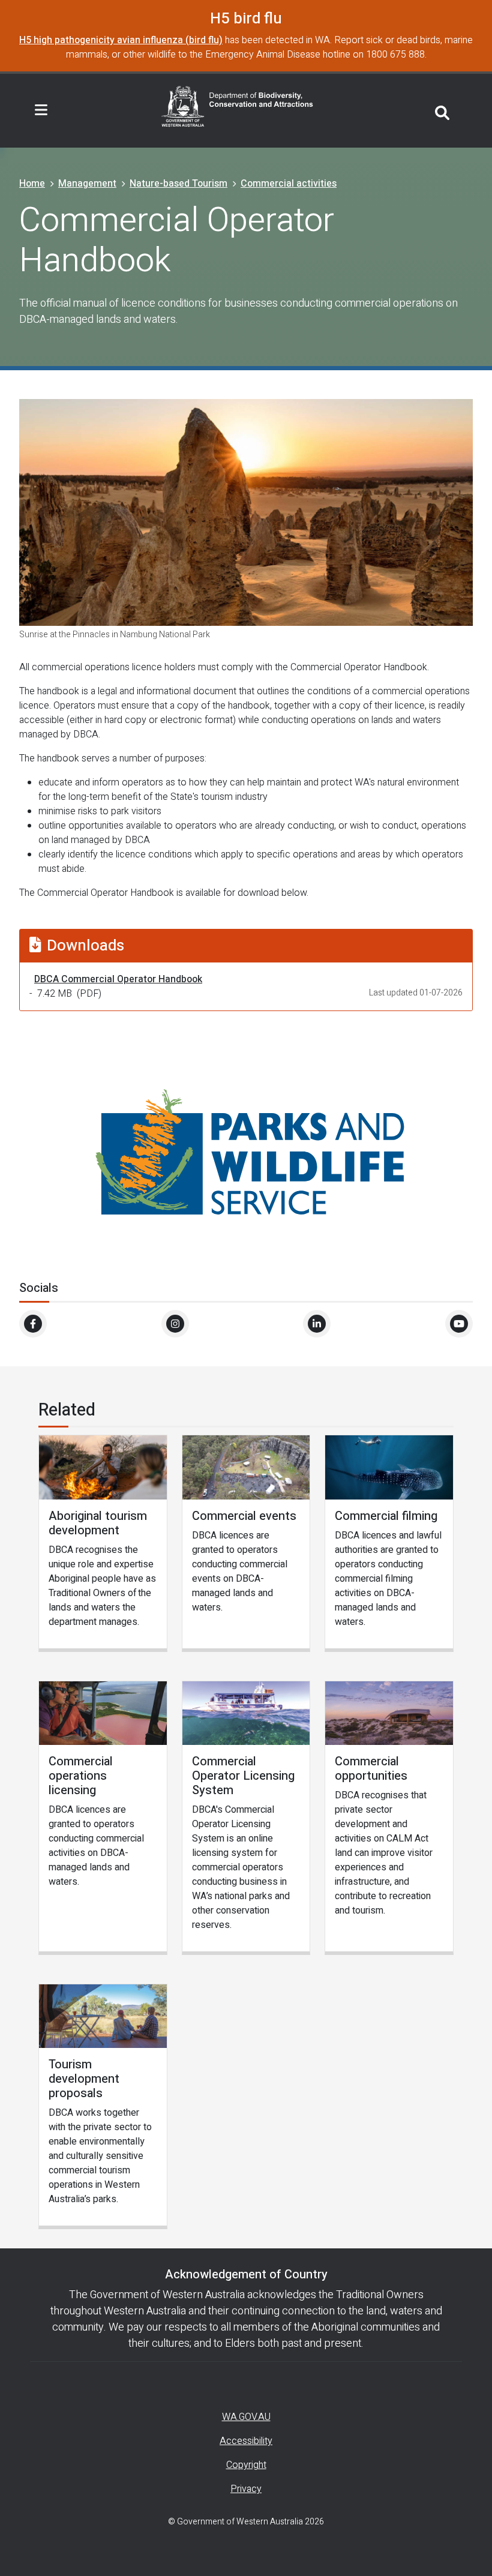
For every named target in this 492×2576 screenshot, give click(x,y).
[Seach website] (442, 111)
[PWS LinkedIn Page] (317, 1324)
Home (32, 184)
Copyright (246, 2465)
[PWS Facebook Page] (33, 1324)
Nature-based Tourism (178, 184)
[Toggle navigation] (41, 110)
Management (87, 184)
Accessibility (246, 2441)
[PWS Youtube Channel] (459, 1324)
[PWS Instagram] (175, 1324)
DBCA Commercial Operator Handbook (118, 979)
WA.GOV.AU (246, 2417)
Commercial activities (289, 184)
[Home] (238, 106)
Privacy (246, 2489)
